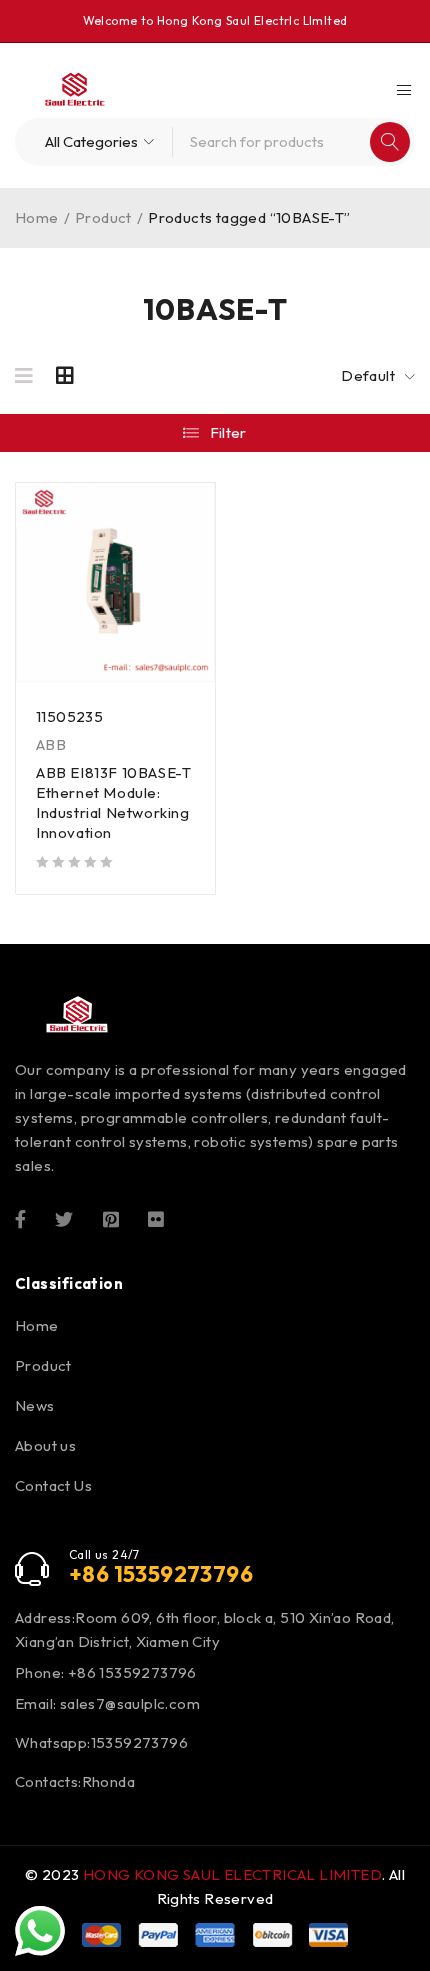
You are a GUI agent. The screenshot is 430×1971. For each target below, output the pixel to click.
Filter (228, 432)
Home (37, 217)
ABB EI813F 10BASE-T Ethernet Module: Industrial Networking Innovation (113, 802)
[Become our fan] (20, 1218)
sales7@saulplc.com (130, 1703)
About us (45, 1445)
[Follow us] (64, 1218)
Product (103, 217)
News (35, 1405)
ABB (51, 744)
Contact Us (53, 1485)
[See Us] (111, 1218)
